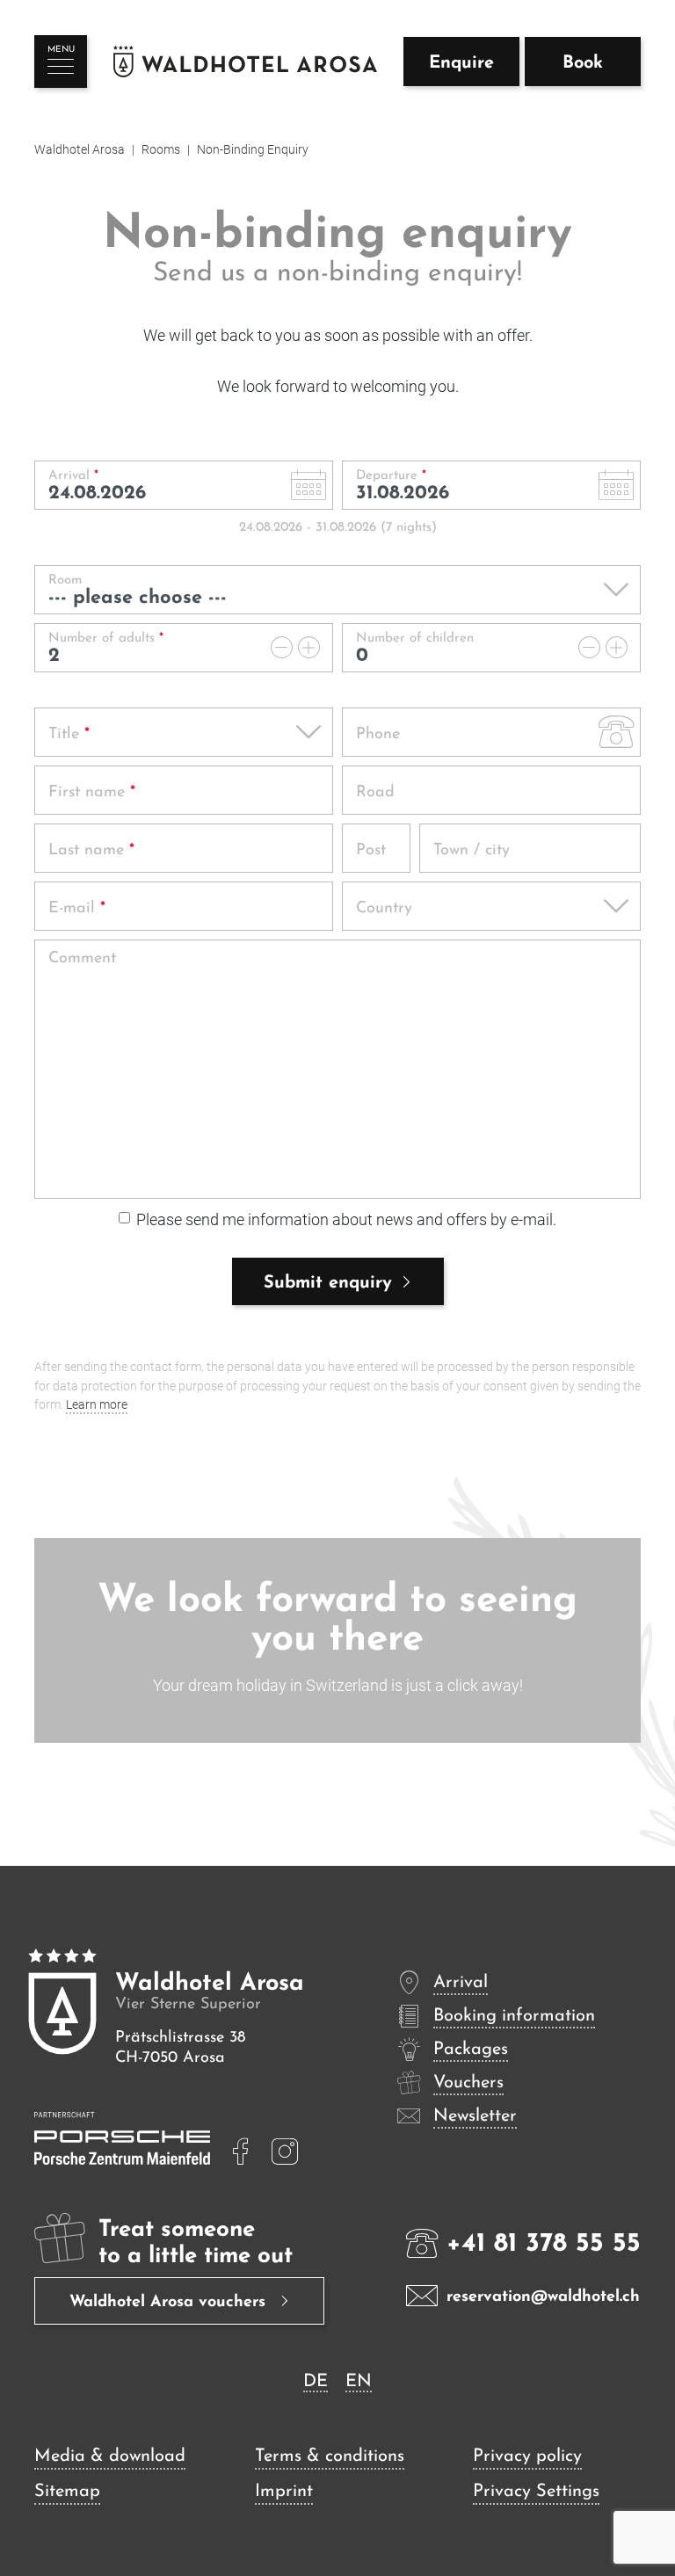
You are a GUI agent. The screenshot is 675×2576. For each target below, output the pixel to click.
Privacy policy (527, 2456)
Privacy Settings (536, 2492)
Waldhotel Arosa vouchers (170, 2303)
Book (583, 63)
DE (316, 2382)
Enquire (461, 63)
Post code (373, 877)
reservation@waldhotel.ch (543, 2297)
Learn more (97, 1405)
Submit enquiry (328, 1283)
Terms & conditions (330, 2456)
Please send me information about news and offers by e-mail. (346, 1219)
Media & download (110, 2456)
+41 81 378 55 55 (544, 2244)
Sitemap (67, 2492)
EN (359, 2382)
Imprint (284, 2492)
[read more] (241, 2152)
